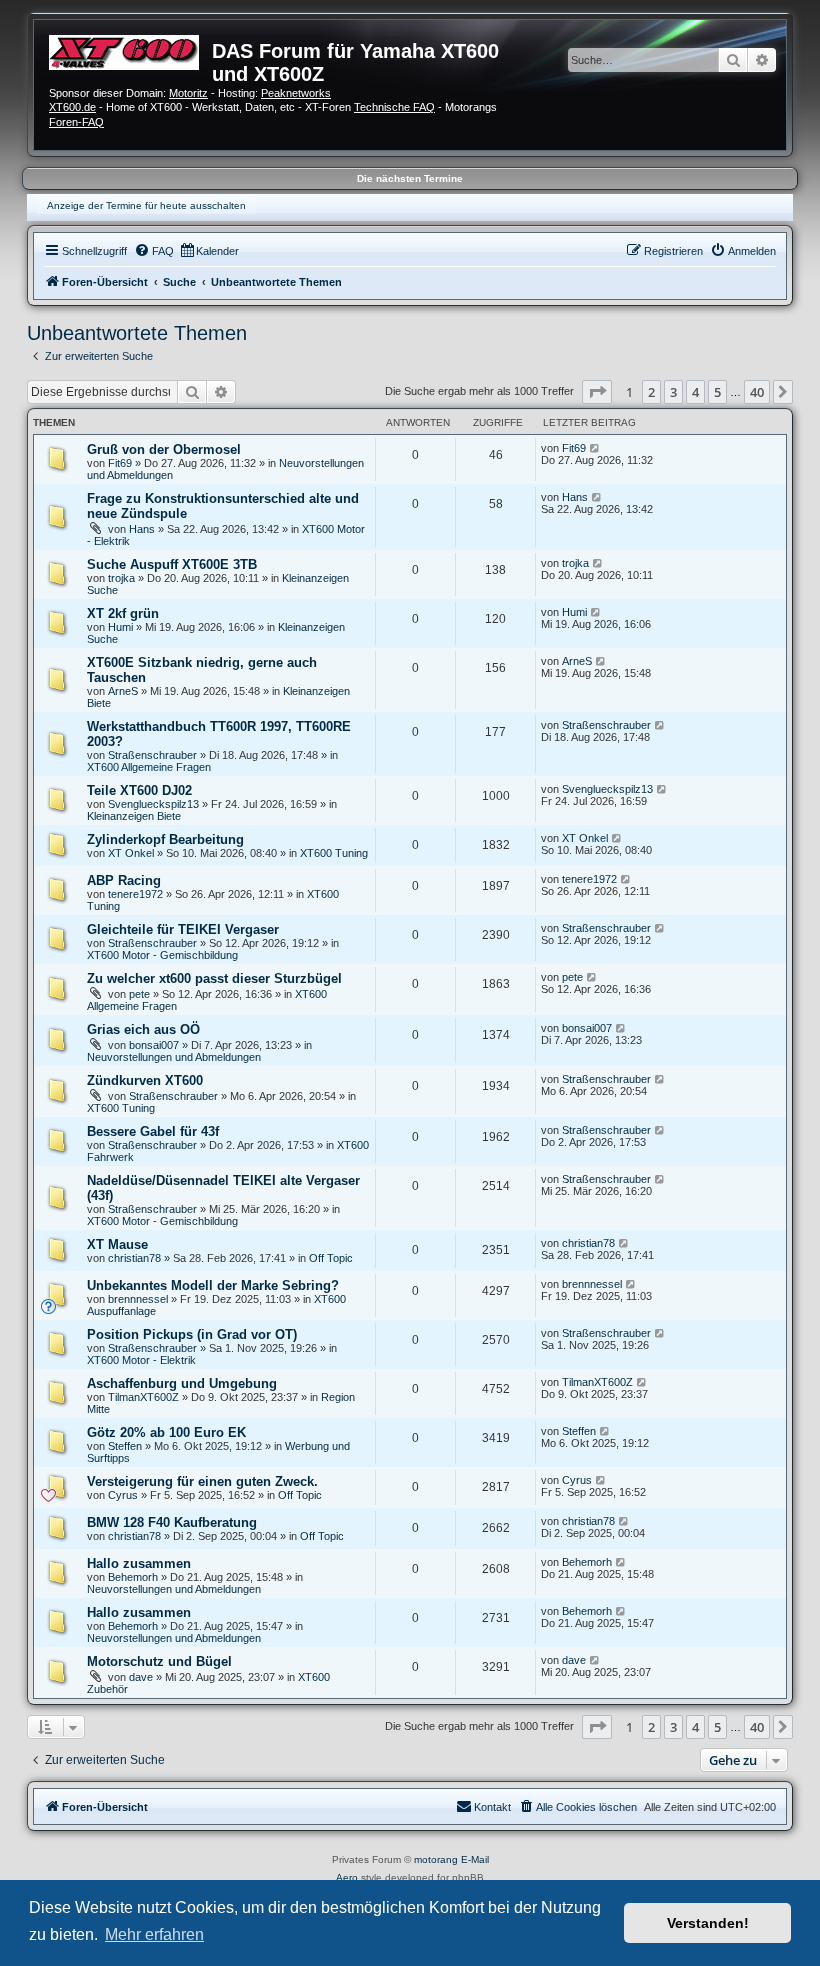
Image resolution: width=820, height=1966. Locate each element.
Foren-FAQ (76, 122)
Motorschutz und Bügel (159, 1661)
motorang (436, 1859)
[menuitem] (154, 251)
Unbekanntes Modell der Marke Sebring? (213, 1285)
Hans (142, 529)
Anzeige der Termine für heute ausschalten (146, 205)
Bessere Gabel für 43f (153, 1131)
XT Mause (117, 1244)
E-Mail (475, 1859)
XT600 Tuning (334, 853)
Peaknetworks (296, 93)
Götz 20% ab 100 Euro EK (166, 1432)
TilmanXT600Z (143, 1397)
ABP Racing (124, 880)
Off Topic (331, 1258)
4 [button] (695, 392)
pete (139, 994)
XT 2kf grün (123, 613)
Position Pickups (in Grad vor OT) (192, 1334)
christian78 (134, 1258)
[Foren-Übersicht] (130, 50)
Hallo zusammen (139, 1563)
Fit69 (120, 463)
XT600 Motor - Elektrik (141, 1360)
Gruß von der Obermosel (164, 449)
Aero (347, 1877)
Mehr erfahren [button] (154, 1934)
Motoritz (188, 93)
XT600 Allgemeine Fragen (149, 767)
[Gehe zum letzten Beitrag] (595, 448)
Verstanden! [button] (708, 1923)
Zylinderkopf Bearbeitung (165, 839)
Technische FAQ (394, 107)
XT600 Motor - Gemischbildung (162, 955)
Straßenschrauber (152, 755)
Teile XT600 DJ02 (139, 790)
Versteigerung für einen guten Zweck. (202, 1481)
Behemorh (133, 1577)
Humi (120, 627)
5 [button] (717, 392)
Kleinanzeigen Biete (134, 816)
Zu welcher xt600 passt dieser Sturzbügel (214, 978)
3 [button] (673, 392)
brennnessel (138, 1299)
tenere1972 (135, 894)
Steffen (125, 1446)
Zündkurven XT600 (145, 1080)
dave (141, 1677)
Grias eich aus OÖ (143, 1029)
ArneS (123, 691)
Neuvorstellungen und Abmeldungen (174, 1057)
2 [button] (651, 392)
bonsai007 (154, 1045)
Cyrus (123, 1495)
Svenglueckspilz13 (153, 804)
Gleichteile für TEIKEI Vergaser (183, 929)
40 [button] (757, 392)
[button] (597, 392)
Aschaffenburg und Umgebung (182, 1383)
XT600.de (72, 107)
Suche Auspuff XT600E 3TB (172, 564)
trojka (121, 578)
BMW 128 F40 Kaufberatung (172, 1522)
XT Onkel (131, 853)
